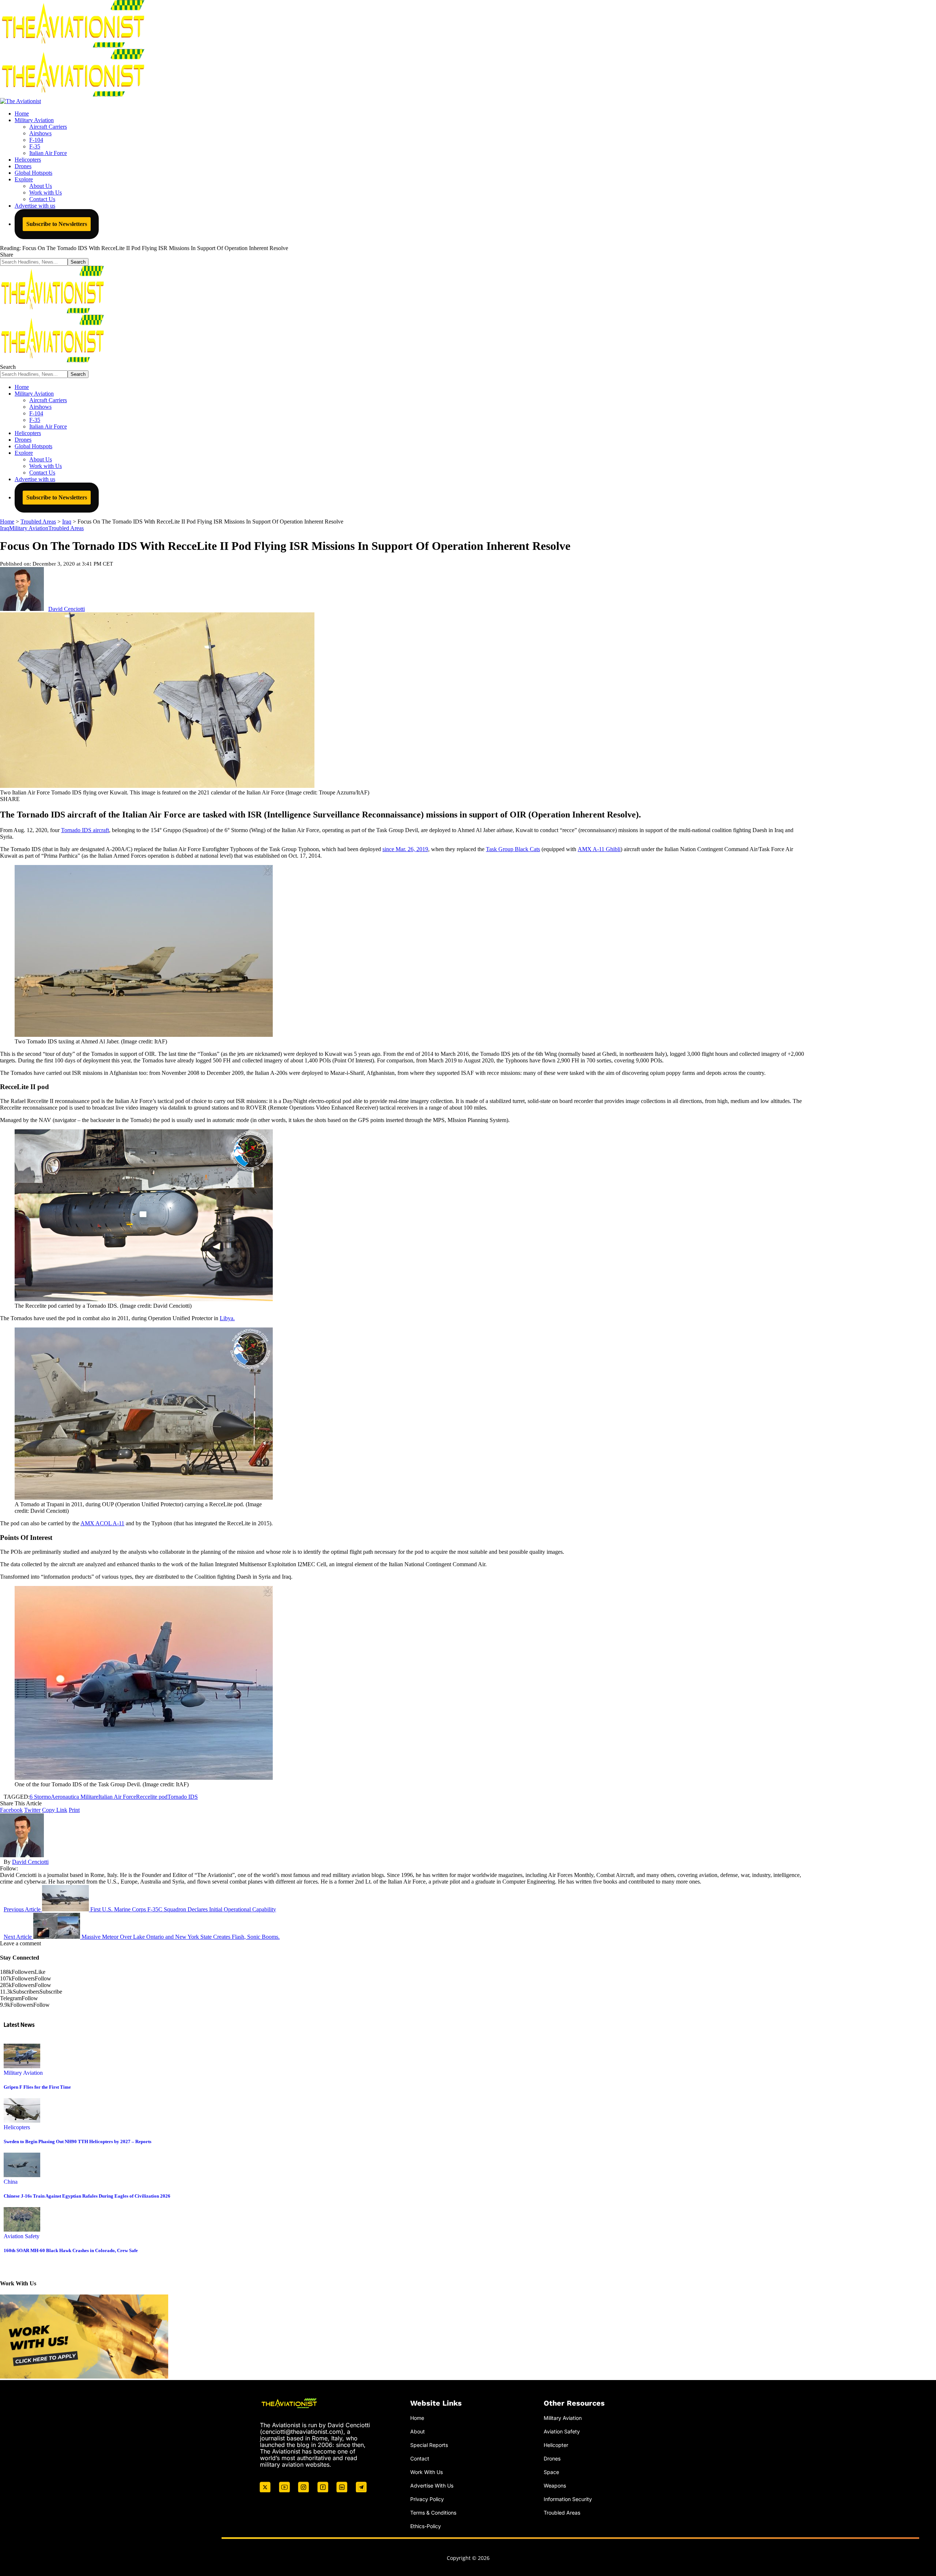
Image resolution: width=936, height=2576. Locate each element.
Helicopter (556, 2445)
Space (551, 2472)
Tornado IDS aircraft (85, 830)
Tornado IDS (183, 1797)
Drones (552, 2458)
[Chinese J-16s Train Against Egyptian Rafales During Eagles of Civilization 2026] (22, 2175)
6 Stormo (40, 1797)
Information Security (568, 2499)
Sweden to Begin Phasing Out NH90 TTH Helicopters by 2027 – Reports (78, 2141)
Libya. (227, 1318)
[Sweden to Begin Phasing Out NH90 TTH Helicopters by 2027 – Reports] (22, 2121)
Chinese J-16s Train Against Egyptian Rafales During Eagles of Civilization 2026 (87, 2196)
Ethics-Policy (426, 2526)
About (418, 2431)
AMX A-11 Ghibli (599, 849)
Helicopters (17, 2127)
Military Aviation (29, 528)
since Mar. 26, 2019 (405, 849)
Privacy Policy (427, 2499)
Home (417, 2418)
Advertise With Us (432, 2486)
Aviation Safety (22, 2236)
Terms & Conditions (433, 2513)
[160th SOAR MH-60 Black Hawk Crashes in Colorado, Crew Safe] (22, 2230)
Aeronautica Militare (75, 1797)
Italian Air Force (117, 1797)
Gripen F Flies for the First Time (37, 2087)
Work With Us (427, 2472)
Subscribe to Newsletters (57, 224)
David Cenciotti (67, 609)
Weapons (555, 2486)
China (11, 2182)
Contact (420, 2458)
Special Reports (429, 2445)
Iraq (5, 528)
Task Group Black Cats (513, 849)
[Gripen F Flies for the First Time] (22, 2066)
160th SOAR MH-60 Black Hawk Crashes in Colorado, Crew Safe (71, 2250)
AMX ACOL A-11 (102, 1523)
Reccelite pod (152, 1797)
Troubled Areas (66, 528)
